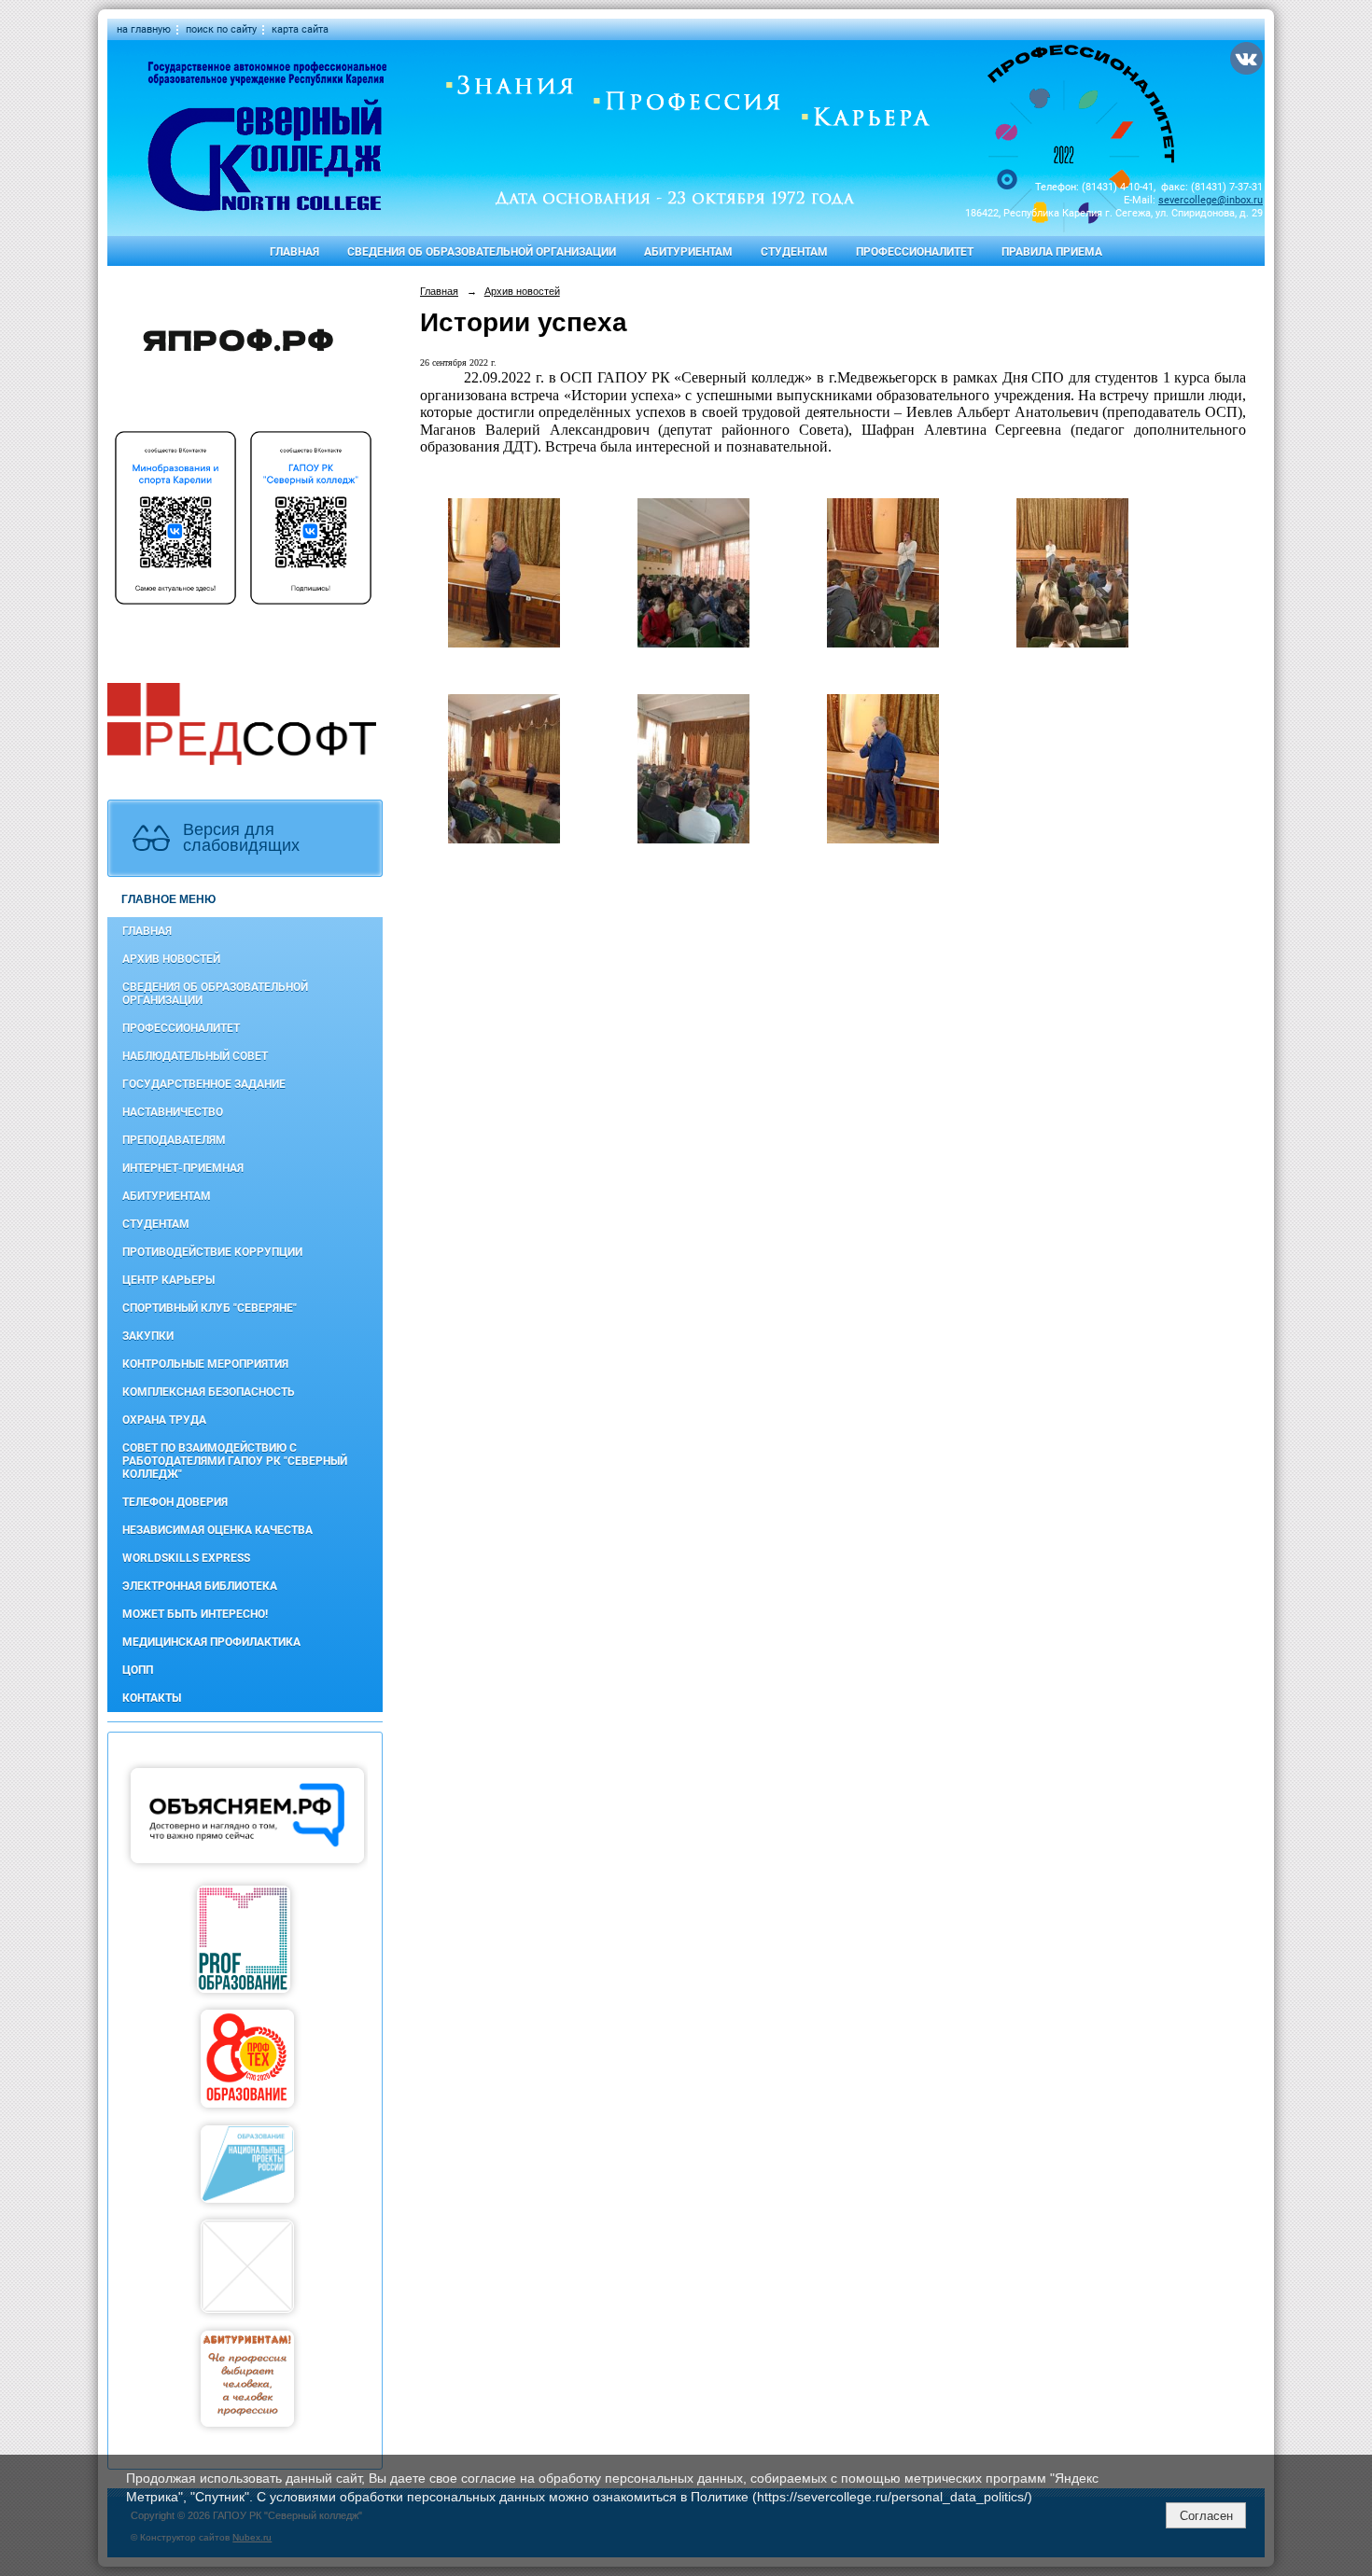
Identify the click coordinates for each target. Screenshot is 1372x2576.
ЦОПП (138, 1670)
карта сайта (300, 29)
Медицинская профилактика (211, 1642)
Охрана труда (164, 1420)
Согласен (1206, 2516)
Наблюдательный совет (195, 1056)
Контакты (152, 1698)
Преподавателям (174, 1140)
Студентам (794, 252)
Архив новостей (171, 959)
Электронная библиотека (200, 1586)
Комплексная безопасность (209, 1392)
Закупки (148, 1336)
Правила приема (1052, 252)
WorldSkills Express (186, 1558)
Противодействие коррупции (212, 1252)
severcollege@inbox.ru (1211, 200)
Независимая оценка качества (217, 1530)
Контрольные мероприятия (205, 1364)
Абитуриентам (688, 252)
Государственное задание (204, 1084)
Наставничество (173, 1112)
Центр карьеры (168, 1280)
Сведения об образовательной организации (482, 252)
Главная (294, 252)
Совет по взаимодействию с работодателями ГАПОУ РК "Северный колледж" (235, 1461)
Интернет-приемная (183, 1168)
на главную (144, 29)
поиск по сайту (221, 29)
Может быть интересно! (195, 1614)
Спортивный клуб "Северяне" (210, 1308)
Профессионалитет (915, 252)
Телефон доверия (175, 1502)
